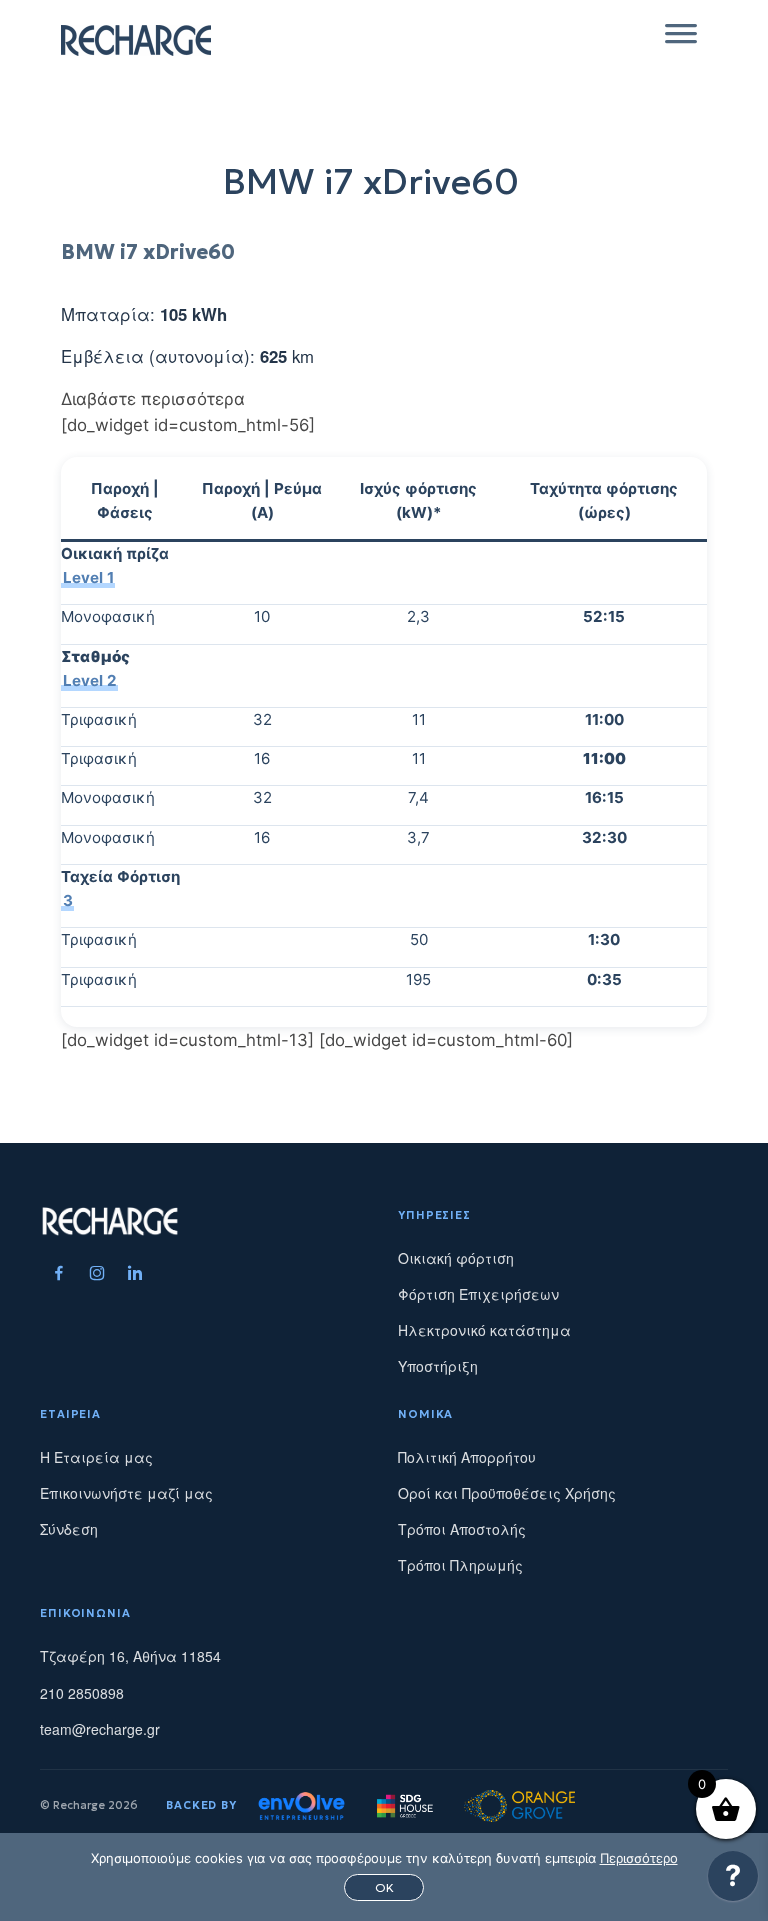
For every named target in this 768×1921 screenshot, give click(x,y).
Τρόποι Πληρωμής (460, 1565)
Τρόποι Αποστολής (462, 1529)
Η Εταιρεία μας (96, 1457)
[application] (733, 1881)
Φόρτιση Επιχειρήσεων (478, 1294)
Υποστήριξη (438, 1366)
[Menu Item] (59, 1273)
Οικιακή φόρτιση (456, 1258)
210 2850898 (82, 1693)
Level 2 (90, 679)
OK (384, 1887)
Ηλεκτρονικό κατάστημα (484, 1330)
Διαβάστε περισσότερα (153, 399)
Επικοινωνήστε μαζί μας (126, 1493)
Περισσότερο (639, 1858)
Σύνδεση (69, 1529)
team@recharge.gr (100, 1729)
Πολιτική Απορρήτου (467, 1457)
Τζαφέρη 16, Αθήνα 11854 (130, 1656)
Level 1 (88, 577)
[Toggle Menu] (681, 40)
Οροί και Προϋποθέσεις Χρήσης (507, 1493)
